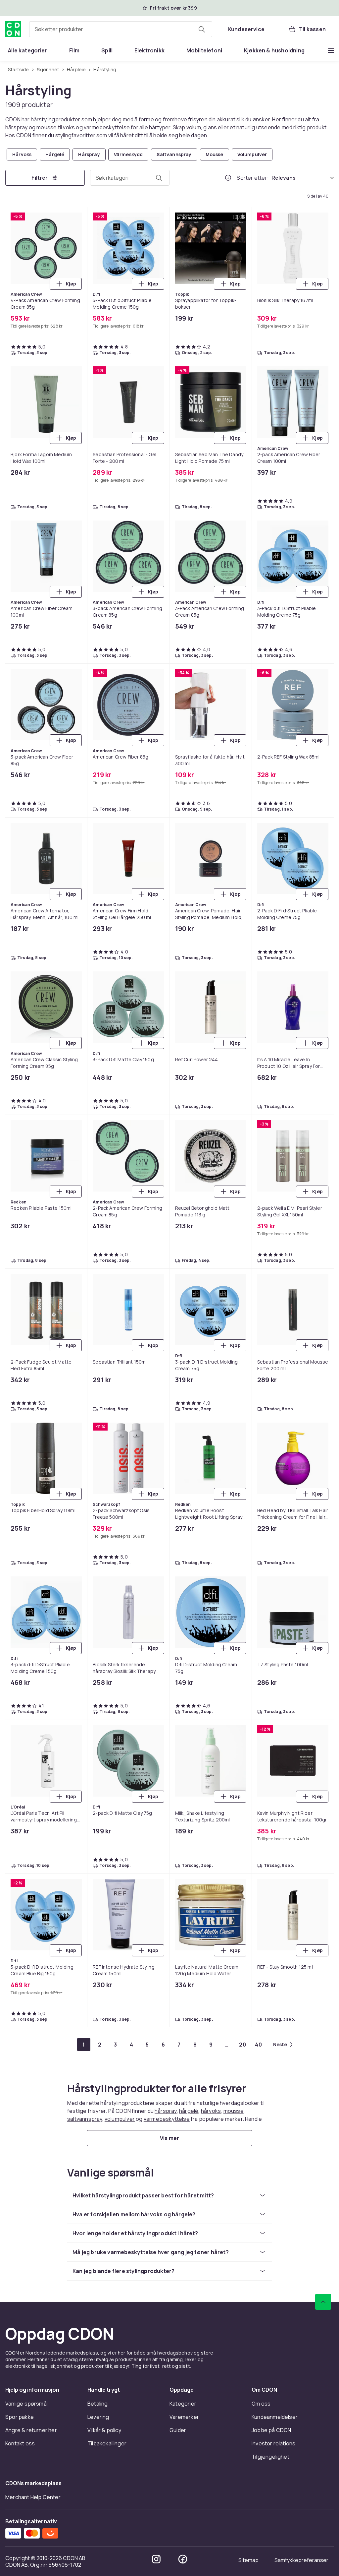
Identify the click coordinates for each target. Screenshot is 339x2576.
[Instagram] (156, 2559)
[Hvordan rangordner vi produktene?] (228, 178)
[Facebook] (183, 2559)
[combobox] (121, 29)
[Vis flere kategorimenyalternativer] (331, 50)
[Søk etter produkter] (202, 29)
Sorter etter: (253, 178)
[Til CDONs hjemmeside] (13, 29)
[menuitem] (28, 50)
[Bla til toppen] (323, 2302)
